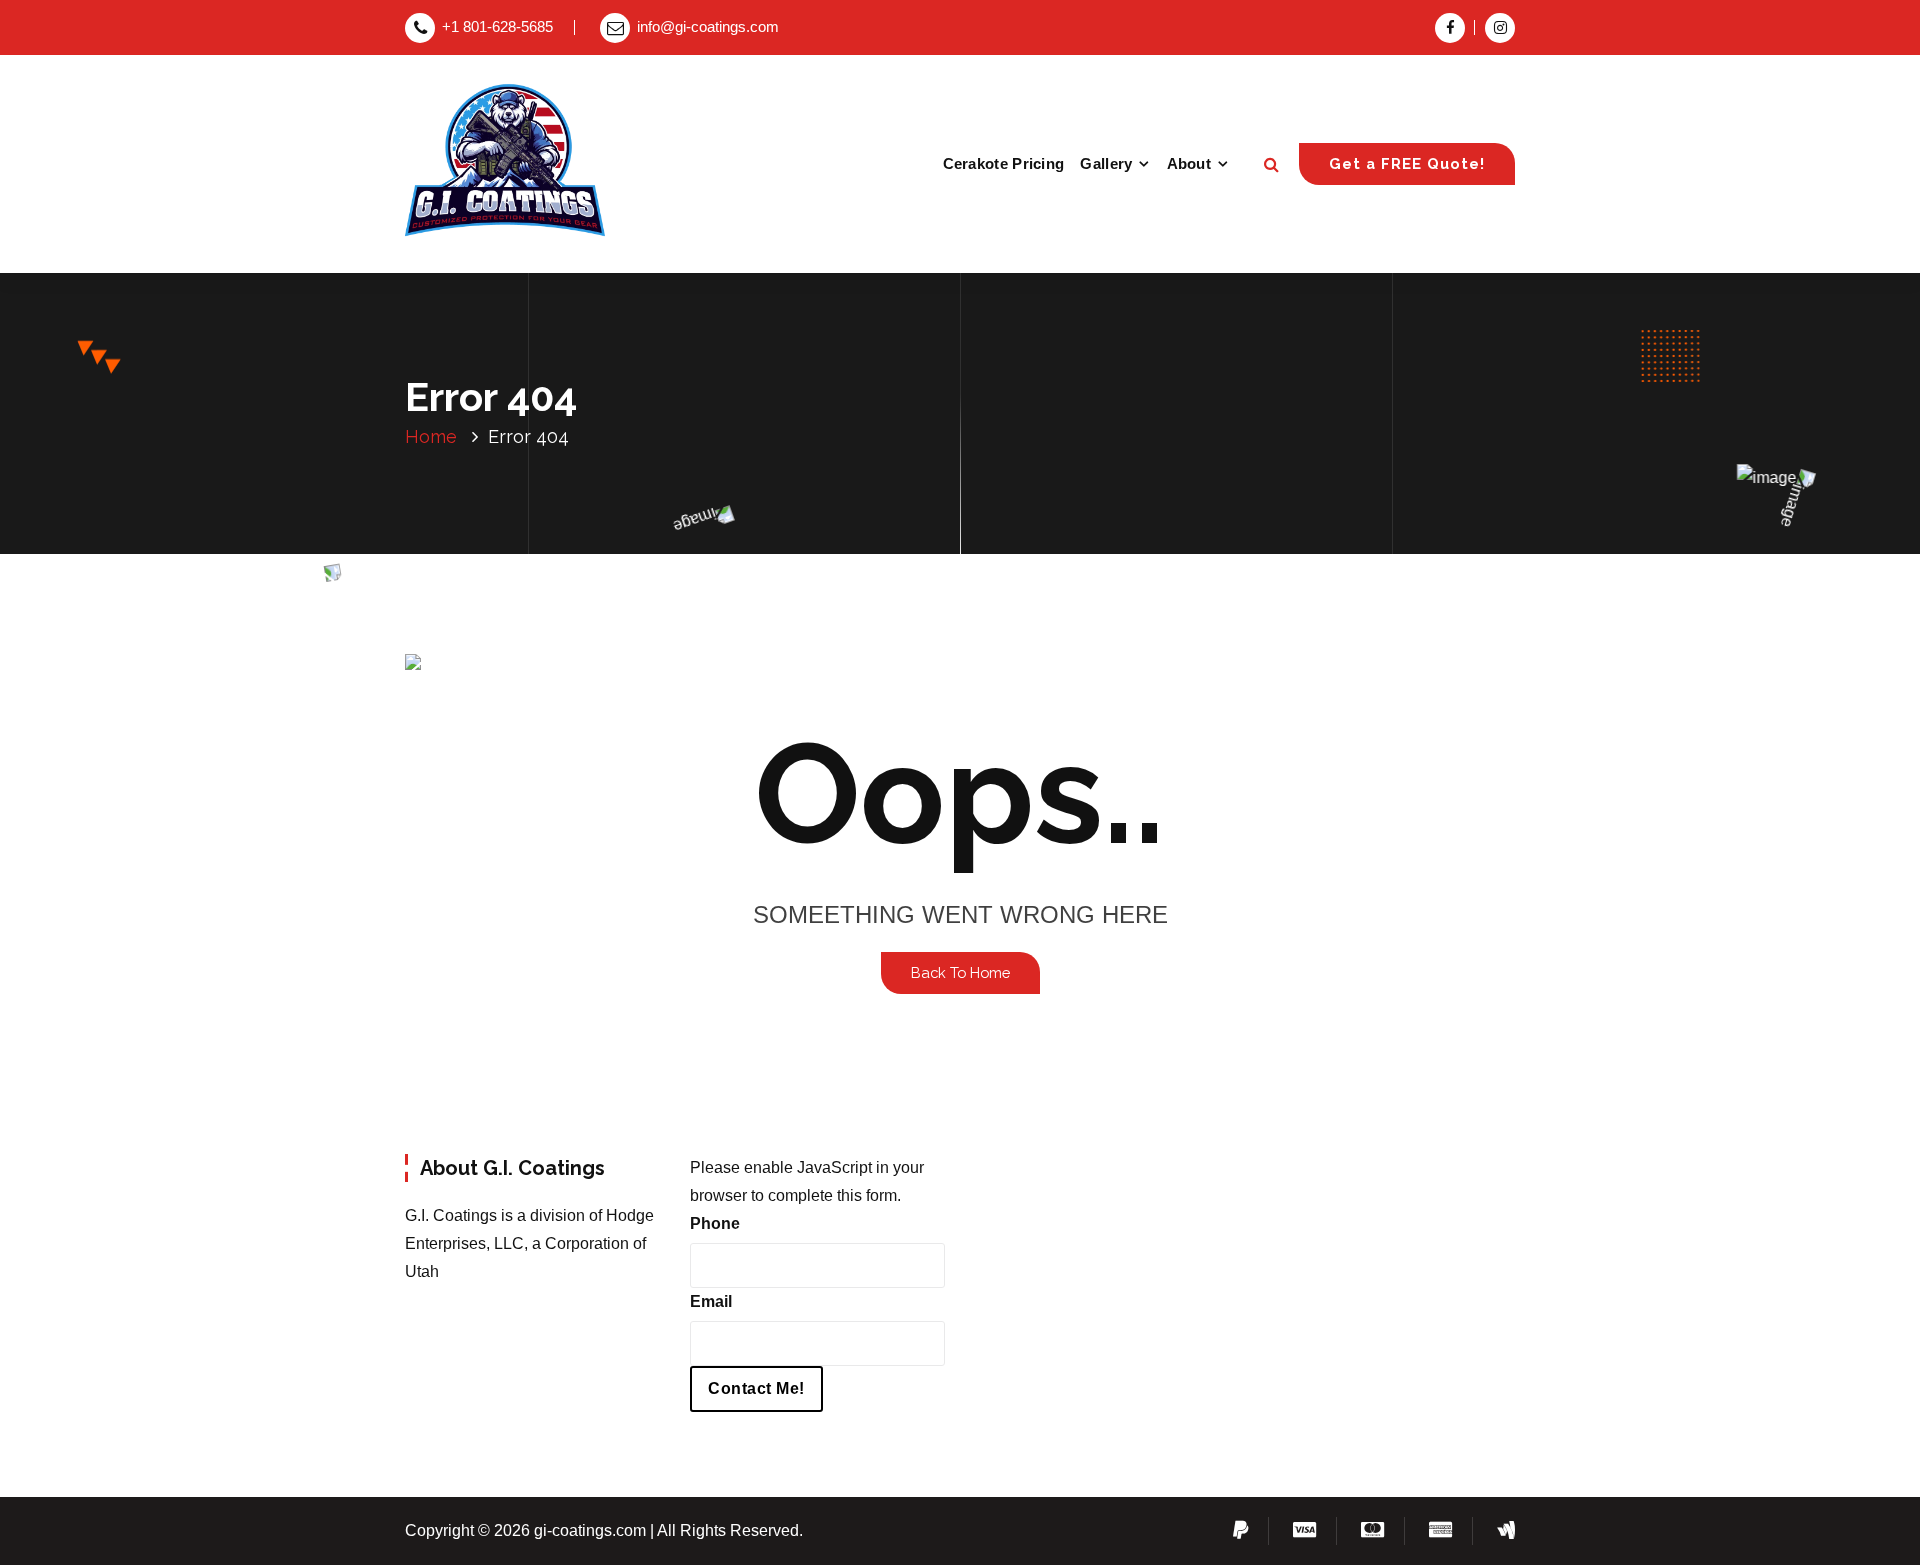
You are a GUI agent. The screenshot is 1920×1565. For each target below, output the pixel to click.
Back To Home (960, 972)
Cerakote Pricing (1004, 163)
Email (711, 1301)
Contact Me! (756, 1388)
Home (431, 436)
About (1189, 163)
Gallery (1106, 163)
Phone (715, 1223)
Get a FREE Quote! (1407, 163)
